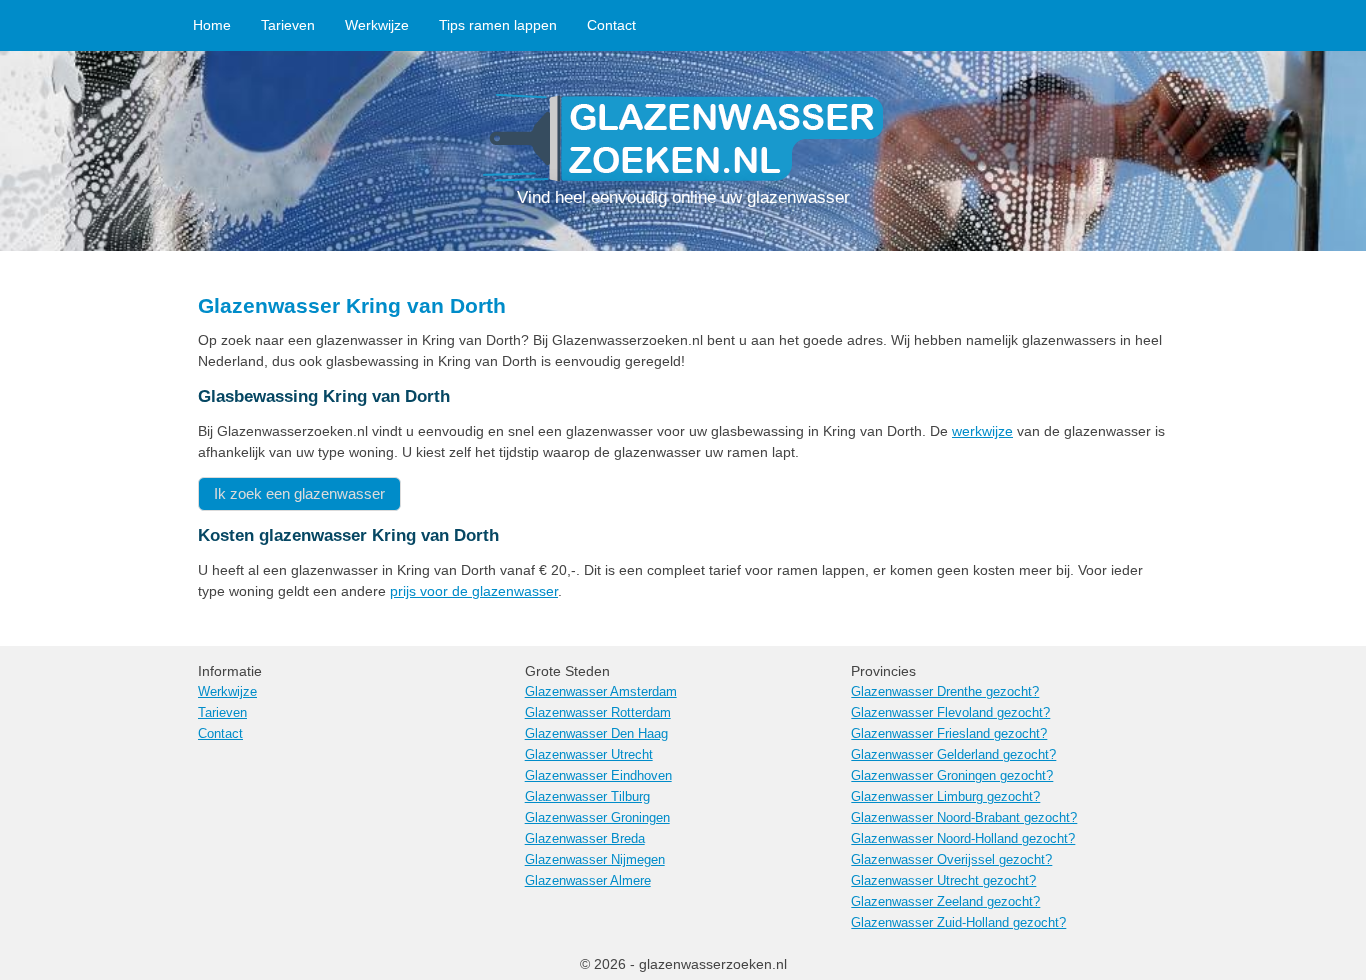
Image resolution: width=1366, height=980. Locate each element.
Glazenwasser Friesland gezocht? (949, 734)
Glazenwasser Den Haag (596, 734)
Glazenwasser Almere (588, 881)
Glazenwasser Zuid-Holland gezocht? (958, 923)
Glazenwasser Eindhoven (598, 776)
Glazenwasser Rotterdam (598, 713)
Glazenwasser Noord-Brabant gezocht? (964, 818)
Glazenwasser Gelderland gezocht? (953, 755)
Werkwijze (377, 25)
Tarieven (288, 25)
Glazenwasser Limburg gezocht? (945, 797)
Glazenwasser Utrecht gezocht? (943, 881)
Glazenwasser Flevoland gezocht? (950, 713)
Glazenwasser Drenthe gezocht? (945, 692)
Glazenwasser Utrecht (589, 755)
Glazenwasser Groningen (597, 818)
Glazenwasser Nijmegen (595, 860)
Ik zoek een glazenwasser (299, 493)
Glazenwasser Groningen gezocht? (952, 776)
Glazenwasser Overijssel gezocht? (951, 860)
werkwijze (982, 431)
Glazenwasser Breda (585, 839)
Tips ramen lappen (498, 25)
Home (212, 25)
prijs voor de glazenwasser (474, 591)
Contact (611, 25)
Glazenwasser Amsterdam (601, 692)
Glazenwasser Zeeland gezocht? (945, 902)
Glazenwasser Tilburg (587, 797)
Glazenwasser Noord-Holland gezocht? (963, 839)
